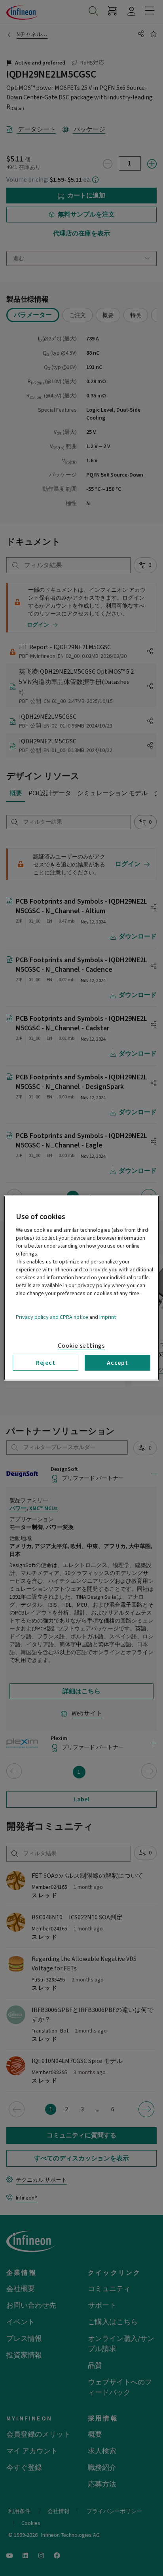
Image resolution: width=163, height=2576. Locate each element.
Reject (46, 1363)
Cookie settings (81, 1346)
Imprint (108, 1317)
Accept (118, 1363)
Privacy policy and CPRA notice (52, 1317)
